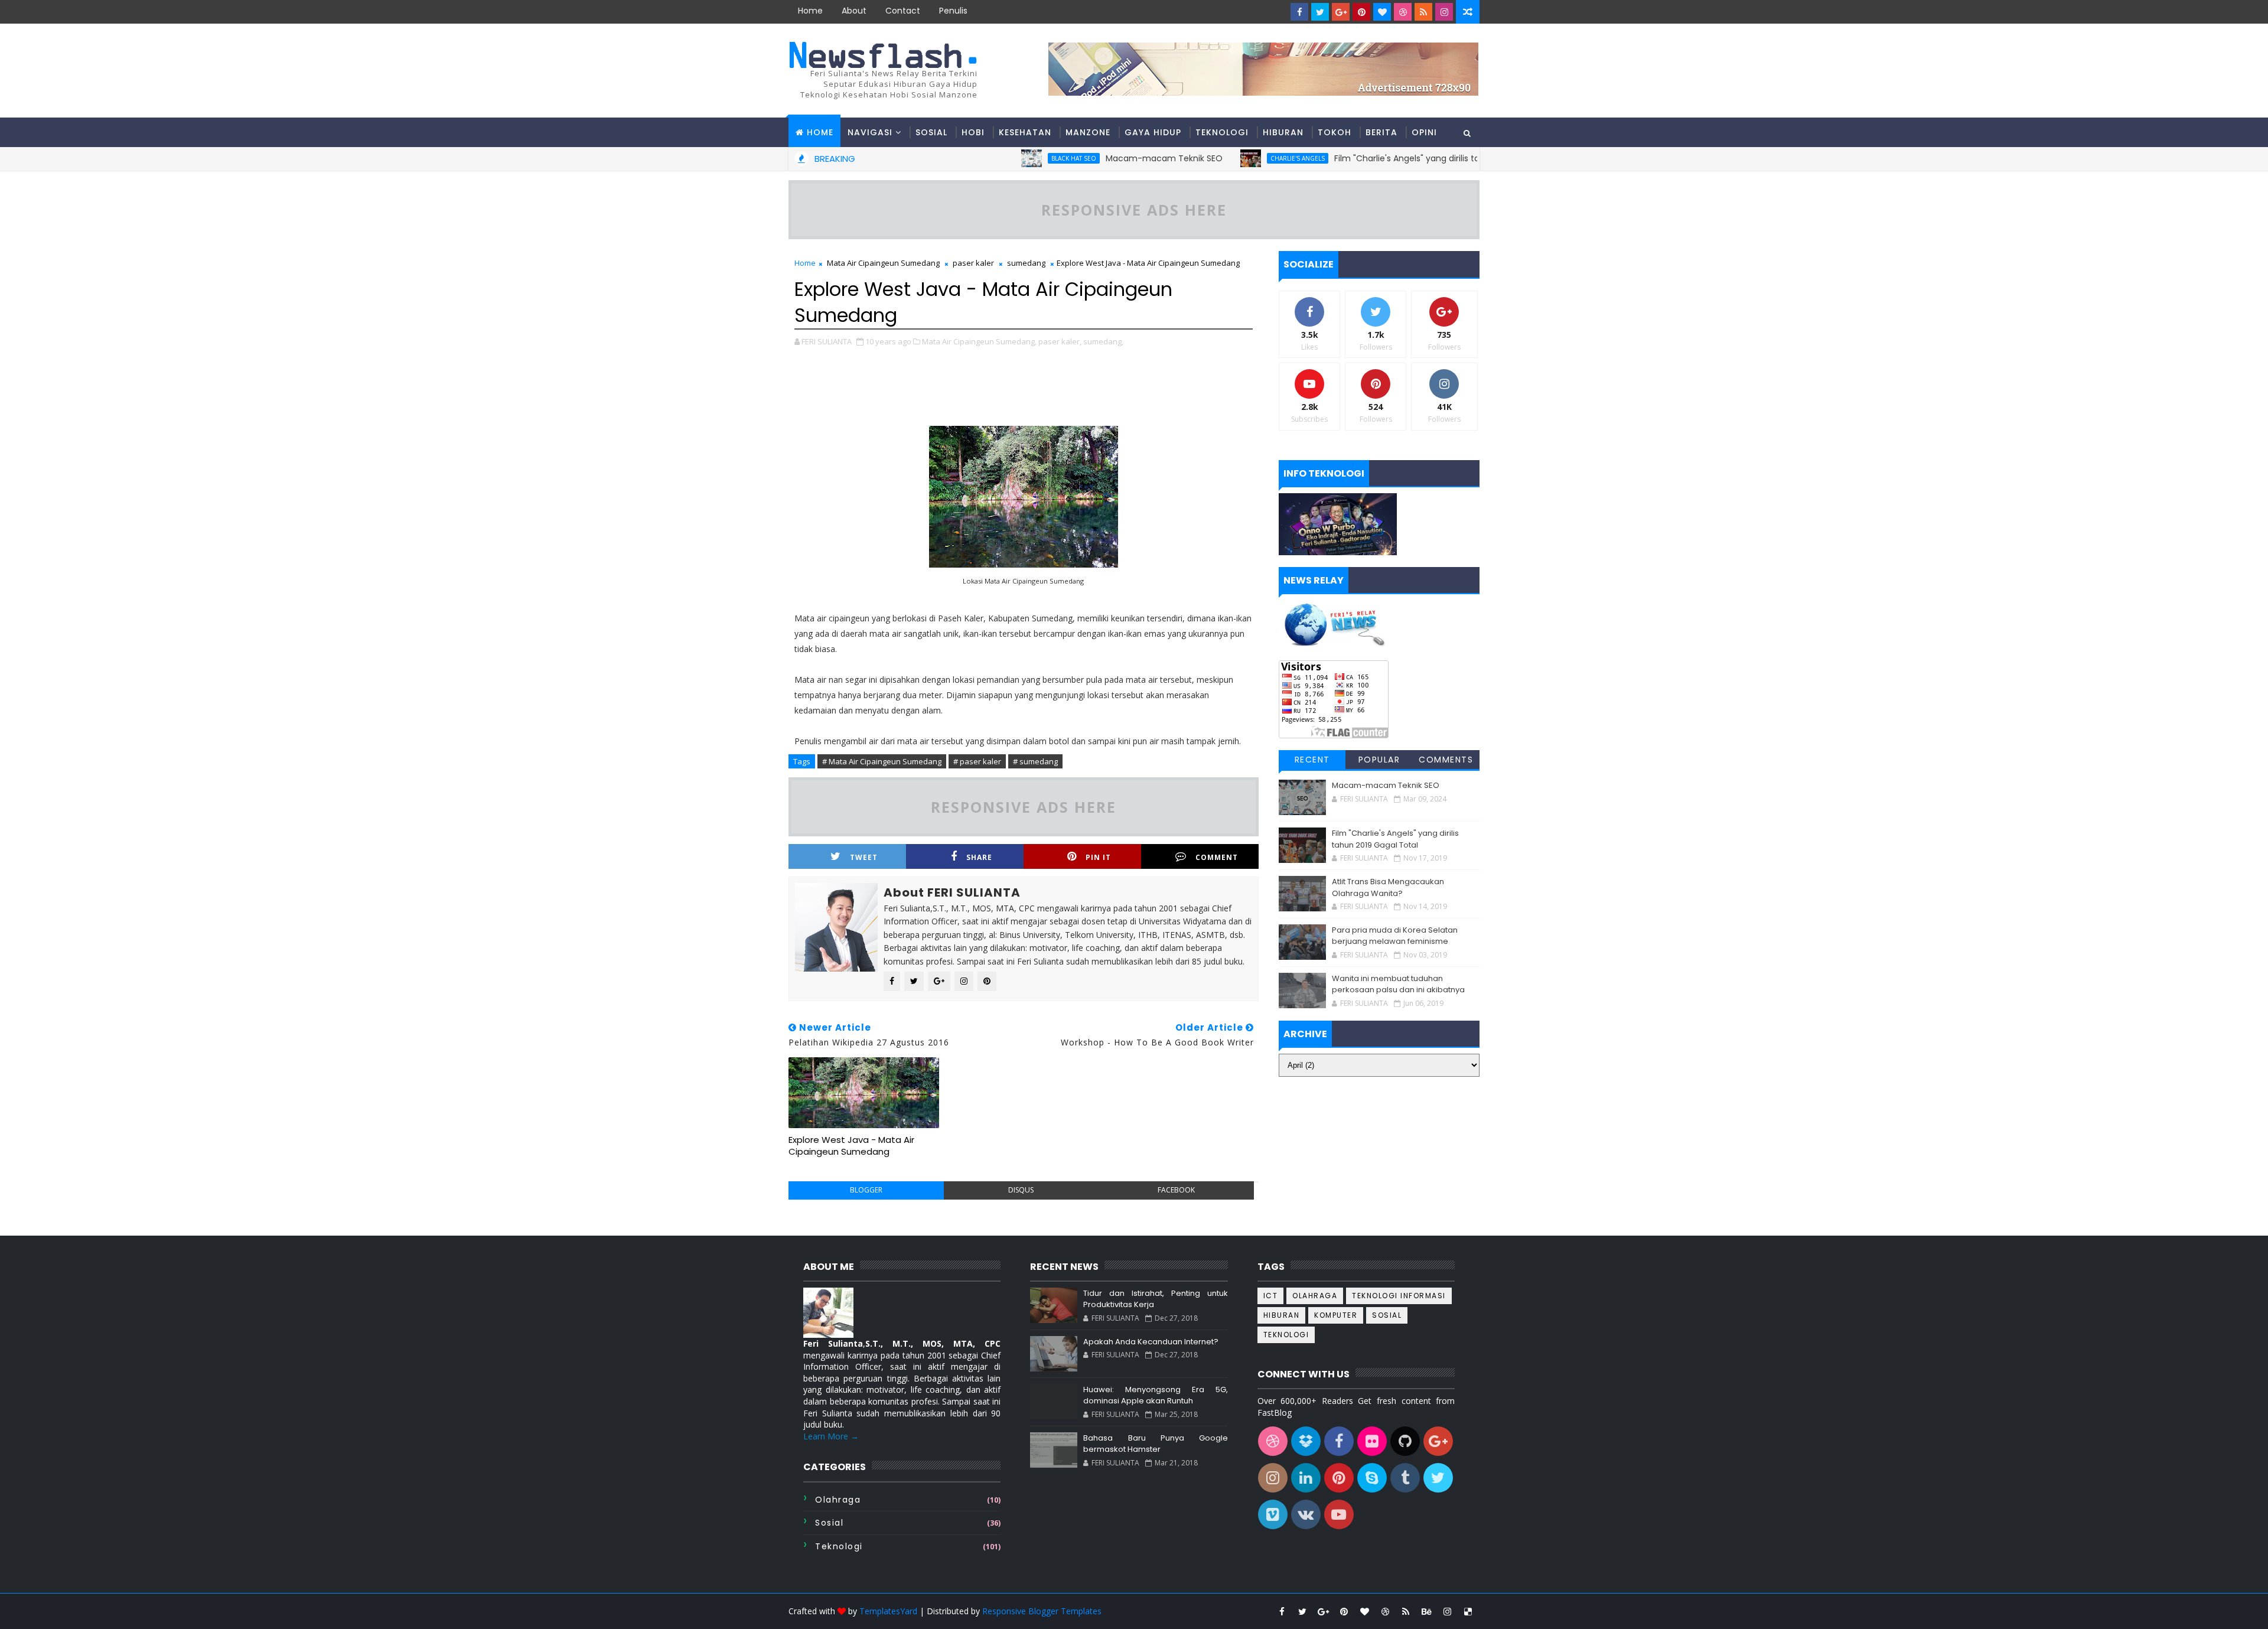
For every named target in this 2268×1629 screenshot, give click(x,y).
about (854, 11)
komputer (1336, 1315)
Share (979, 857)
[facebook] (1299, 12)
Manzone (1088, 132)
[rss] (1423, 12)
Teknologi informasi (1399, 1296)
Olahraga (838, 1500)
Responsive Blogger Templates (1042, 1611)
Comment (1217, 857)
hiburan (1282, 1315)
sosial (829, 1523)
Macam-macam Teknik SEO (1090, 158)
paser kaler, (1060, 341)
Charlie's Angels (1224, 158)
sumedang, (1103, 341)
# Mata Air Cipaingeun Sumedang (882, 761)
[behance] (1426, 1611)
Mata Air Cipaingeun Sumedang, (979, 341)
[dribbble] (1403, 12)
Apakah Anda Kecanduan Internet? (1151, 1342)
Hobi (973, 132)
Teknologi (1222, 132)
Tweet (864, 857)
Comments (1446, 760)
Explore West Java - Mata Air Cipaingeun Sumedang (851, 1146)
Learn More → (831, 1436)
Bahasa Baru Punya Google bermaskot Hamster (1155, 1444)
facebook (1176, 1190)
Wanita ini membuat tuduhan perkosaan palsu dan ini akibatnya (1398, 984)
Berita (1381, 132)
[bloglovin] (1382, 12)
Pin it (1098, 857)
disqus (1021, 1190)
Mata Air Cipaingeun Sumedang (883, 263)
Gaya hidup (1153, 132)
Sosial (931, 132)
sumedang (1026, 263)
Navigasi (870, 132)
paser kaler (973, 263)
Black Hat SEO (1000, 158)
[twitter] (1320, 12)
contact (903, 11)
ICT (1271, 1296)
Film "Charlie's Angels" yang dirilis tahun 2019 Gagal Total (1376, 158)
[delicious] (1468, 1611)
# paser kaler (977, 761)
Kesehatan (1025, 132)
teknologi (839, 1546)
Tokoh (1335, 132)
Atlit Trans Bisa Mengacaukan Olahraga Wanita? (1388, 887)
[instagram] (1444, 12)
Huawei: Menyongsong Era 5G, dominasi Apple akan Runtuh (1155, 1395)
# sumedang (1035, 761)
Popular (1379, 760)
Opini (1424, 132)
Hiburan (1283, 132)
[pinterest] (1361, 12)
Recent (1312, 760)
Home (810, 11)
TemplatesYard (888, 1611)
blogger (866, 1190)
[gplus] (1341, 12)
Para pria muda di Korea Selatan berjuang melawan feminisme (1395, 936)
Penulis (953, 11)
